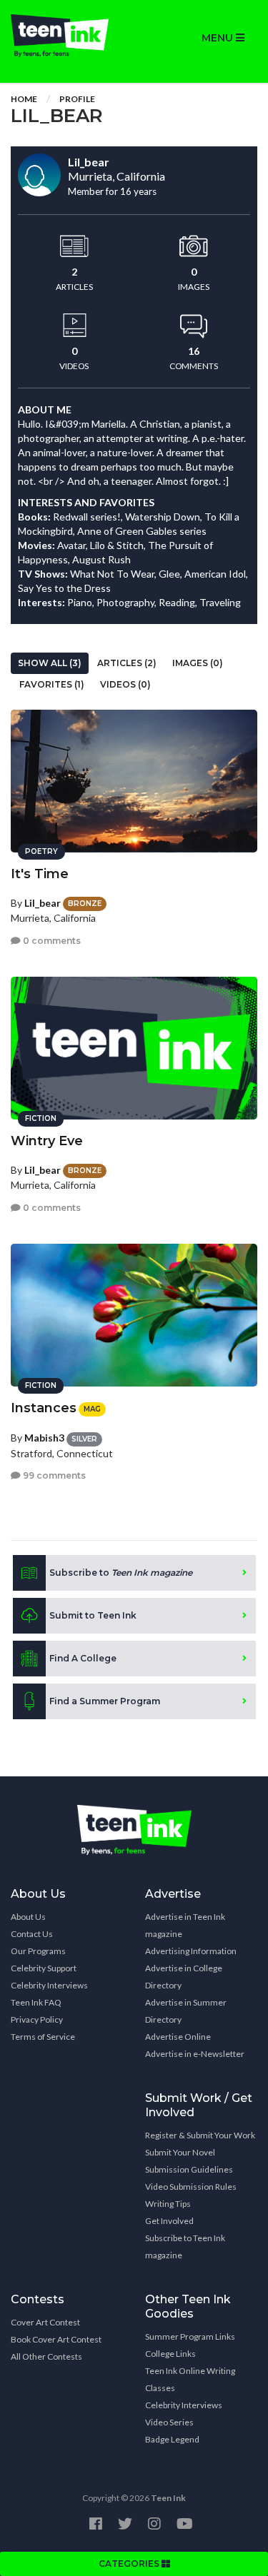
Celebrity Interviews (49, 1985)
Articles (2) (127, 663)
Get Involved (169, 2221)
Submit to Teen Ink (93, 1615)
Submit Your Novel (180, 2152)
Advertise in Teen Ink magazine (185, 1925)
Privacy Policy (37, 2019)
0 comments (51, 941)
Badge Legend (172, 2439)
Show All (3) (50, 663)
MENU (219, 38)
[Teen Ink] (67, 36)
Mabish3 (44, 1438)
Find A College (83, 1658)
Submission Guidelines (189, 2169)
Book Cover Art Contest (56, 2339)
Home (24, 99)
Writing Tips (168, 2204)
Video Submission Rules (191, 2187)
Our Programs (38, 1951)
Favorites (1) (52, 684)
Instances (44, 1408)
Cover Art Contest (45, 2322)
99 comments (53, 1475)
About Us (28, 1917)
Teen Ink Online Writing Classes (190, 2379)
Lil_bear (43, 903)
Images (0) (198, 663)
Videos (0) (125, 684)
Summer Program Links (190, 2336)
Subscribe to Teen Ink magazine (185, 2247)
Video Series (169, 2422)
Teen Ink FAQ (36, 2002)
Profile (77, 99)
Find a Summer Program (105, 1701)
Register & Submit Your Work (200, 2135)
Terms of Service (43, 2037)
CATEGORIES (130, 2564)
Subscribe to (121, 1573)
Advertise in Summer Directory (186, 2011)
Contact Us (32, 1934)
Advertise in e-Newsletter (195, 2054)
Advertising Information (191, 1951)
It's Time (40, 874)
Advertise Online (178, 2037)
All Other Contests (46, 2356)
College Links (170, 2354)
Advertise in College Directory (184, 1977)
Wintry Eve (47, 1141)
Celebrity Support (44, 1968)
